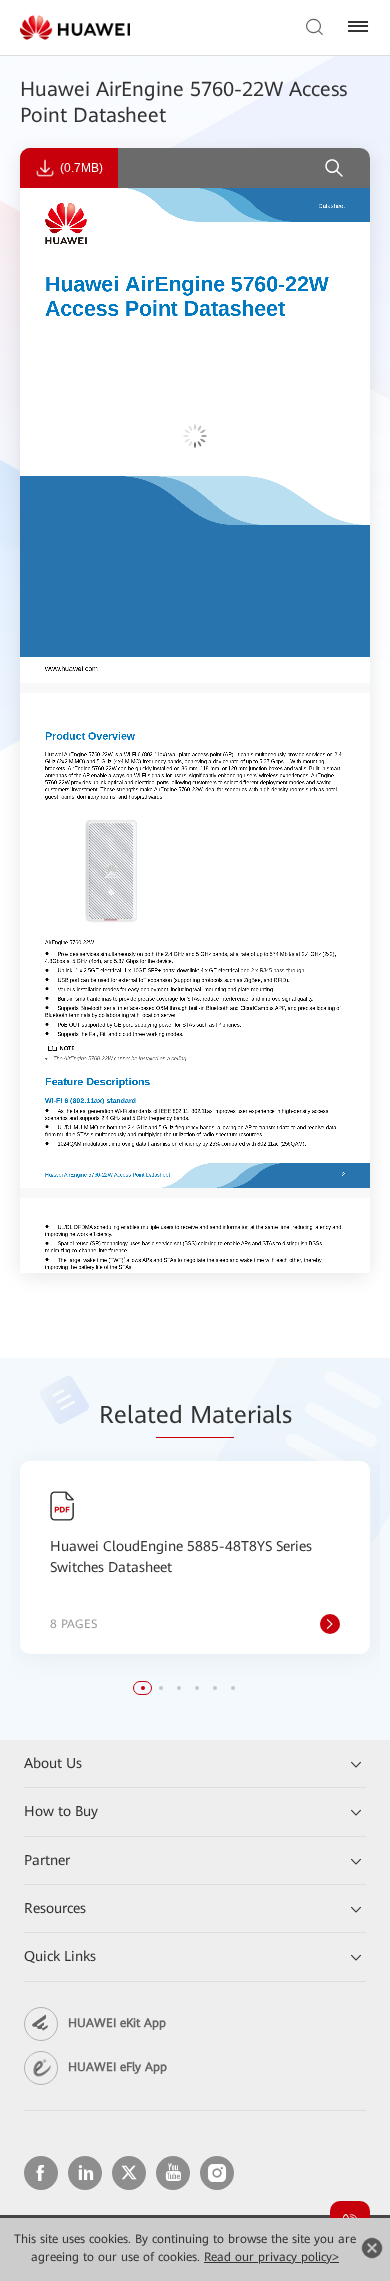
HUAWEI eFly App (117, 2067)
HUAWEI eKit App (117, 2023)
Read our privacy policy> (271, 2257)
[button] (143, 1688)
